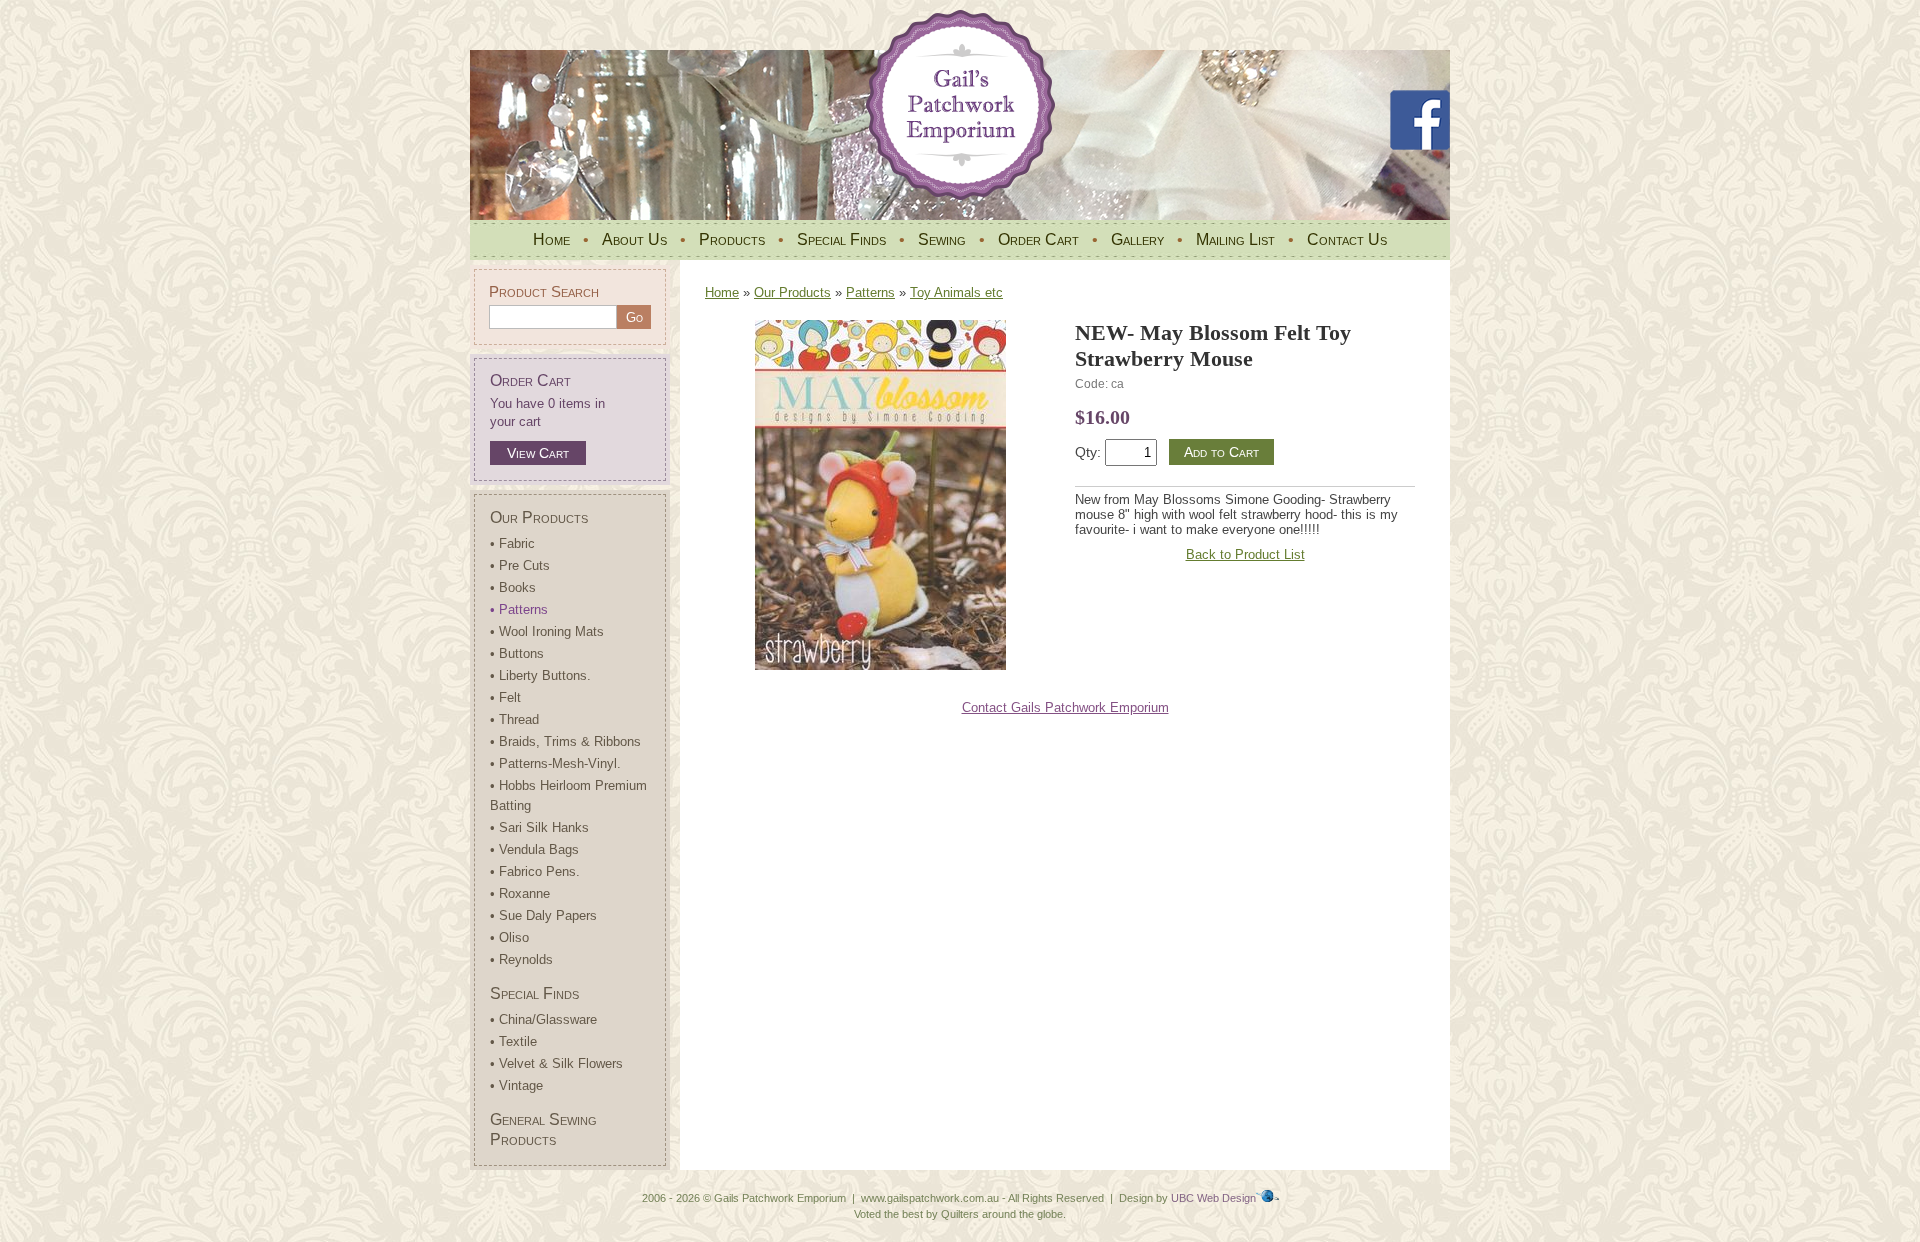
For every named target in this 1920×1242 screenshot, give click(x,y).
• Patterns (519, 609)
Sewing (942, 239)
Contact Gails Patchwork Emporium (1065, 707)
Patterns (870, 292)
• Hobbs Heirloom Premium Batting (568, 795)
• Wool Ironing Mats (547, 631)
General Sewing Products (543, 1129)
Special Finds (841, 239)
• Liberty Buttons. (540, 675)
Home (551, 239)
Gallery (1137, 239)
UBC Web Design (1213, 1198)
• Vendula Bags (534, 849)
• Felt (505, 697)
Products (732, 239)
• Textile (513, 1041)
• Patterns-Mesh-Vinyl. (555, 763)
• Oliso (509, 937)
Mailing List (1235, 239)
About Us (634, 239)
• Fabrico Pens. (535, 871)
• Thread (514, 719)
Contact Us (1347, 239)
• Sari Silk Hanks (539, 827)
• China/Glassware (543, 1019)
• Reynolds (521, 959)
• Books (513, 587)
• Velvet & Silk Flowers (556, 1063)
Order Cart (1038, 239)
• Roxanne (520, 893)
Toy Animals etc (956, 292)
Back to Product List (1245, 554)
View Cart (538, 453)
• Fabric (512, 543)
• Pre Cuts (520, 565)
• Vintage (516, 1085)
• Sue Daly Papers (543, 915)
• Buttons (517, 653)
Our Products (539, 517)
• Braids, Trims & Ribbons (565, 741)
